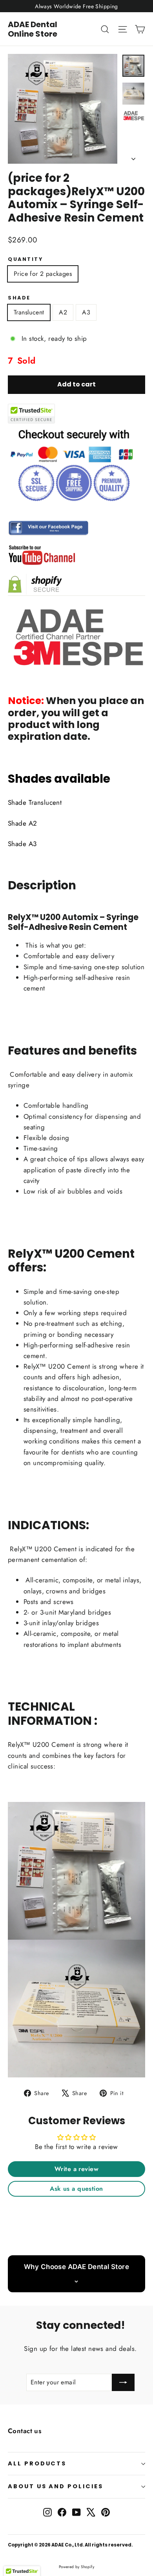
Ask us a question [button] (76, 2189)
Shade (19, 298)
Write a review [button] (76, 2169)
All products (37, 2463)
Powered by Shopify (77, 2567)
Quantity (25, 259)
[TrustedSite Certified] (31, 414)
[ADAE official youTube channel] (76, 555)
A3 (86, 312)
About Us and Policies (56, 2486)
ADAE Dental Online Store (33, 29)
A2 (63, 312)
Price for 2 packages (43, 274)
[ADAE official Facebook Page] (76, 528)
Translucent (29, 312)
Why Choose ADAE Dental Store (76, 2267)
